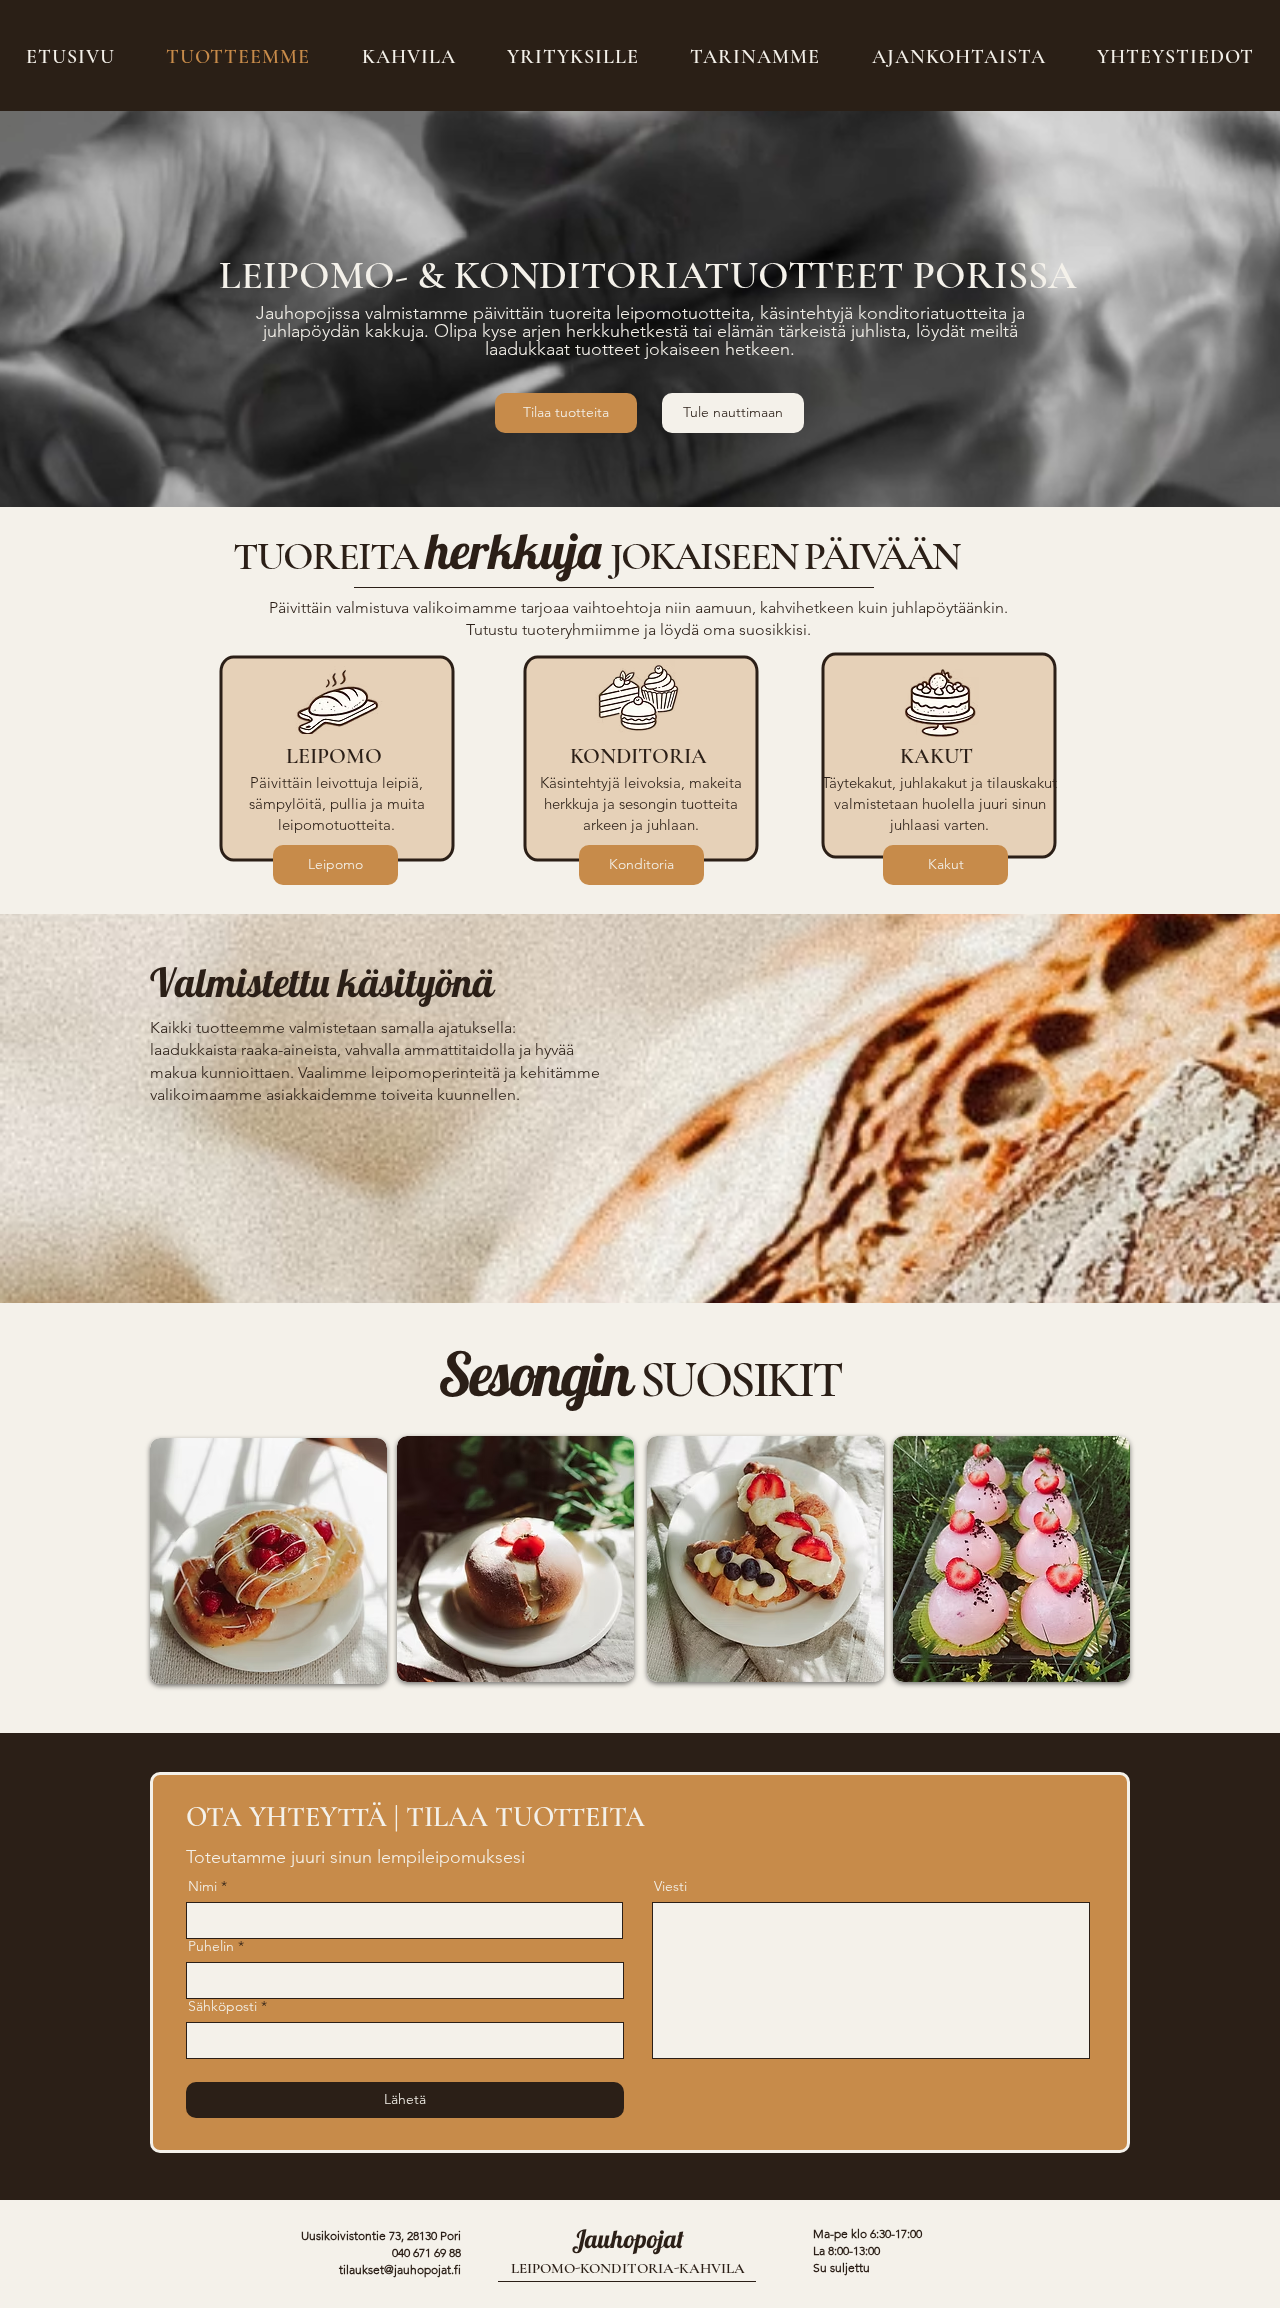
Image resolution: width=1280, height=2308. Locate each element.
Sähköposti (222, 2006)
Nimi (202, 1886)
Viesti (670, 1886)
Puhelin (211, 1946)
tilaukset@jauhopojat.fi (400, 2269)
